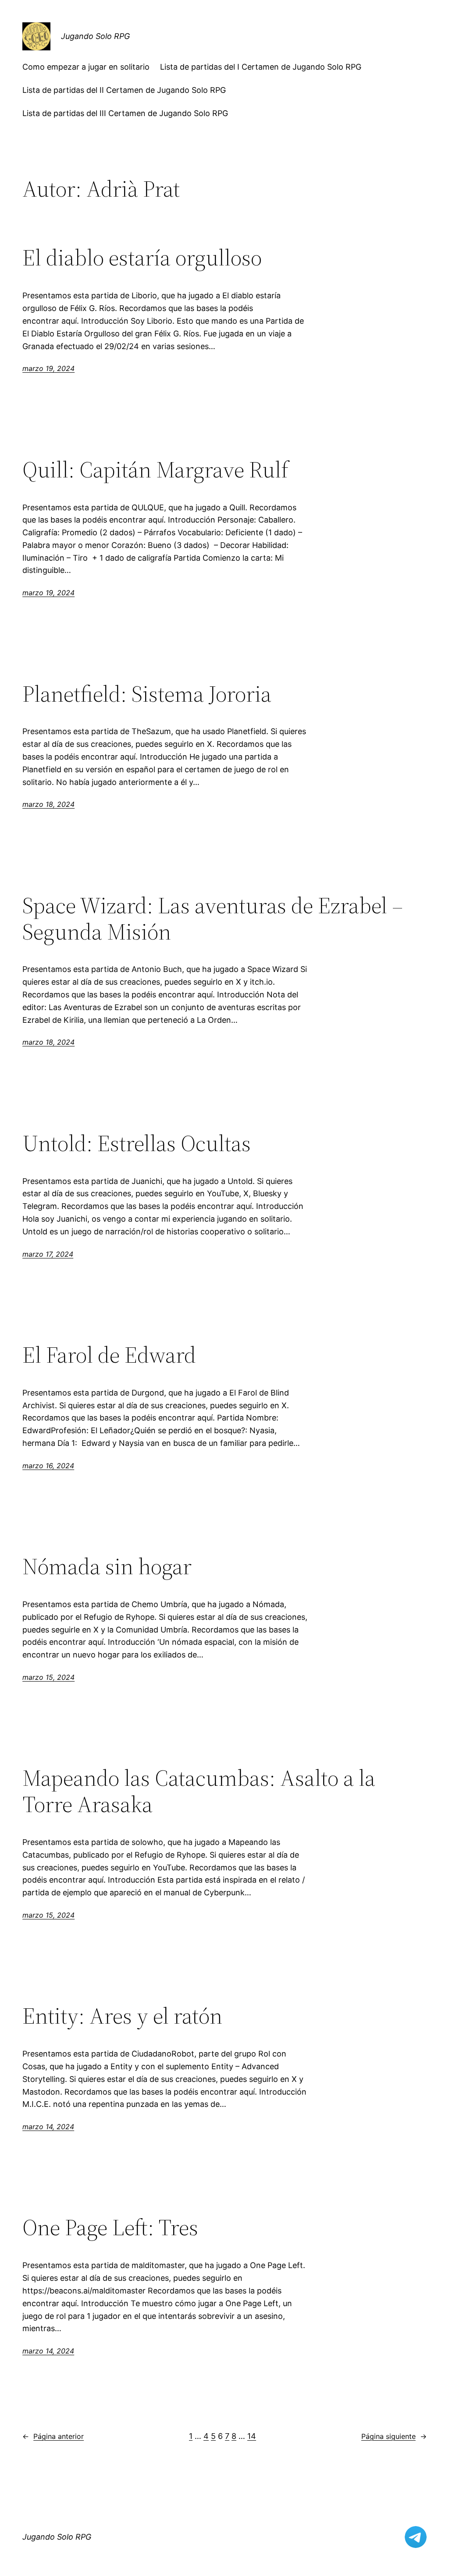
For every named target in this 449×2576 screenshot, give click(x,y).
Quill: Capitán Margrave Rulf (155, 470)
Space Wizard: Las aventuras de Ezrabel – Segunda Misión (213, 919)
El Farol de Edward (109, 1355)
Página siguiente (394, 2436)
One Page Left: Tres (110, 2227)
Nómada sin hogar (107, 1566)
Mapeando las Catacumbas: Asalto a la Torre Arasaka (199, 1791)
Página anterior (53, 2436)
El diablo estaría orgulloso (142, 258)
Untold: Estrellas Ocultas (137, 1143)
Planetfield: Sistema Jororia (147, 694)
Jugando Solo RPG (95, 36)
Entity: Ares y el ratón (122, 2016)
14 (252, 2436)
